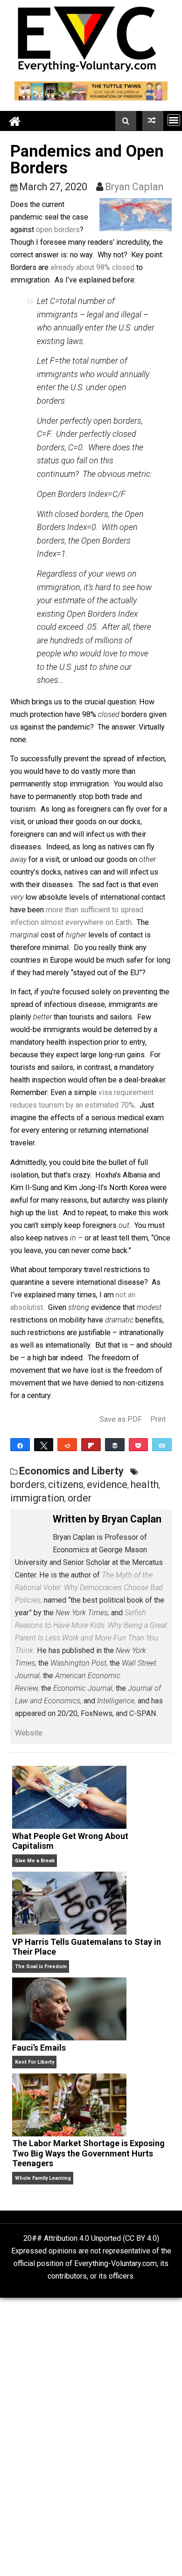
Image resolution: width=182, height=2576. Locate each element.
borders (28, 1484)
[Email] (162, 1445)
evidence (107, 1484)
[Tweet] (44, 1445)
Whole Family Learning (43, 2178)
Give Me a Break (35, 1861)
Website (29, 1733)
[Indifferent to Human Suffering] (153, 121)
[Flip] (91, 1445)
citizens (66, 1484)
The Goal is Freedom (41, 1966)
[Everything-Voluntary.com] (15, 121)
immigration (37, 1498)
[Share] (20, 1445)
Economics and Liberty (71, 1471)
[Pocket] (139, 1445)
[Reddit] (67, 1445)
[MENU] (174, 120)
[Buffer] (115, 1445)
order (80, 1498)
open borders (58, 230)
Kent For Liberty (35, 2062)
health (145, 1484)
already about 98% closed (92, 267)
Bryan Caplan (134, 187)
